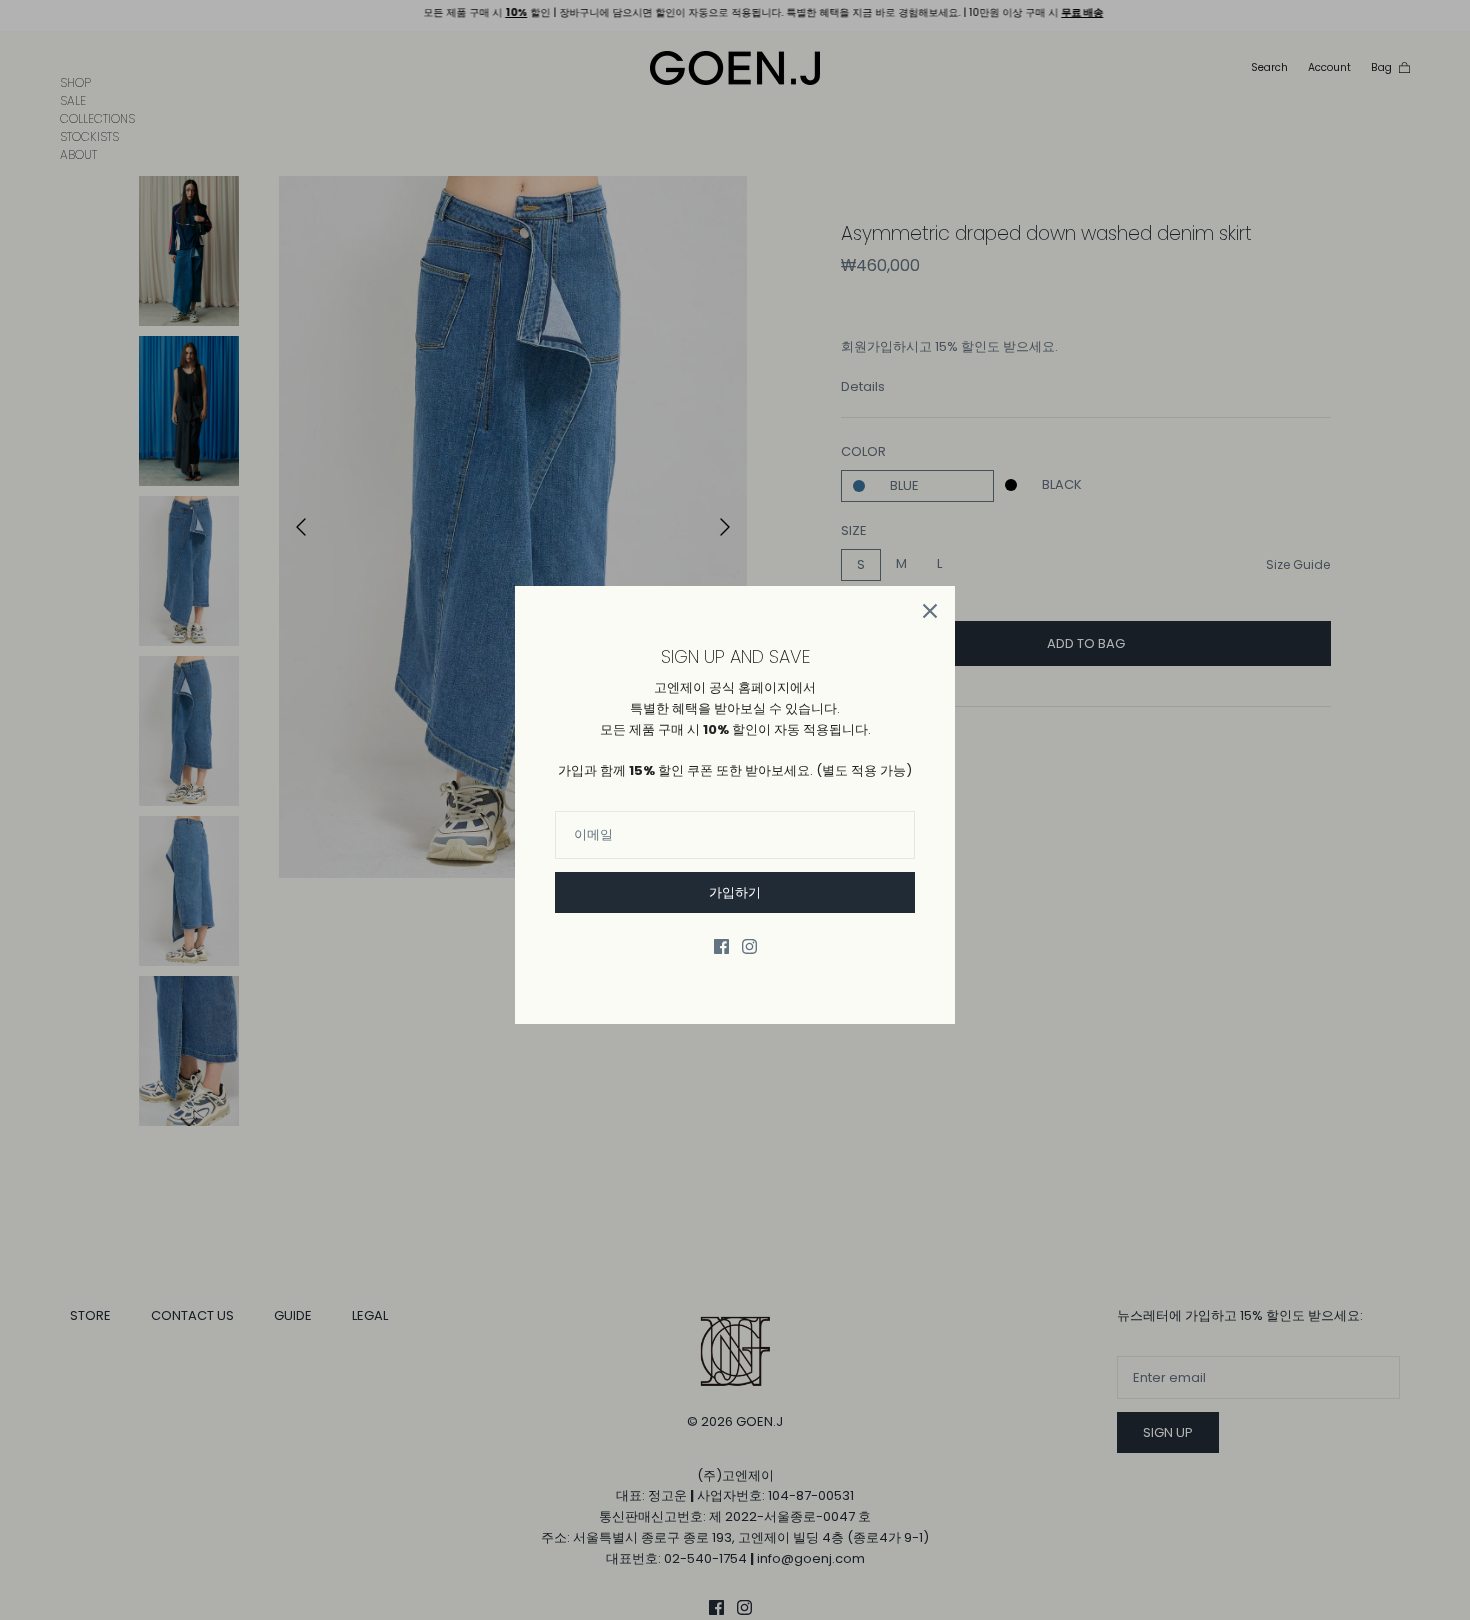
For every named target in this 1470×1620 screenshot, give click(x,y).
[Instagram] (749, 946)
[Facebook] (721, 946)
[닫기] (930, 611)
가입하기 (735, 892)
